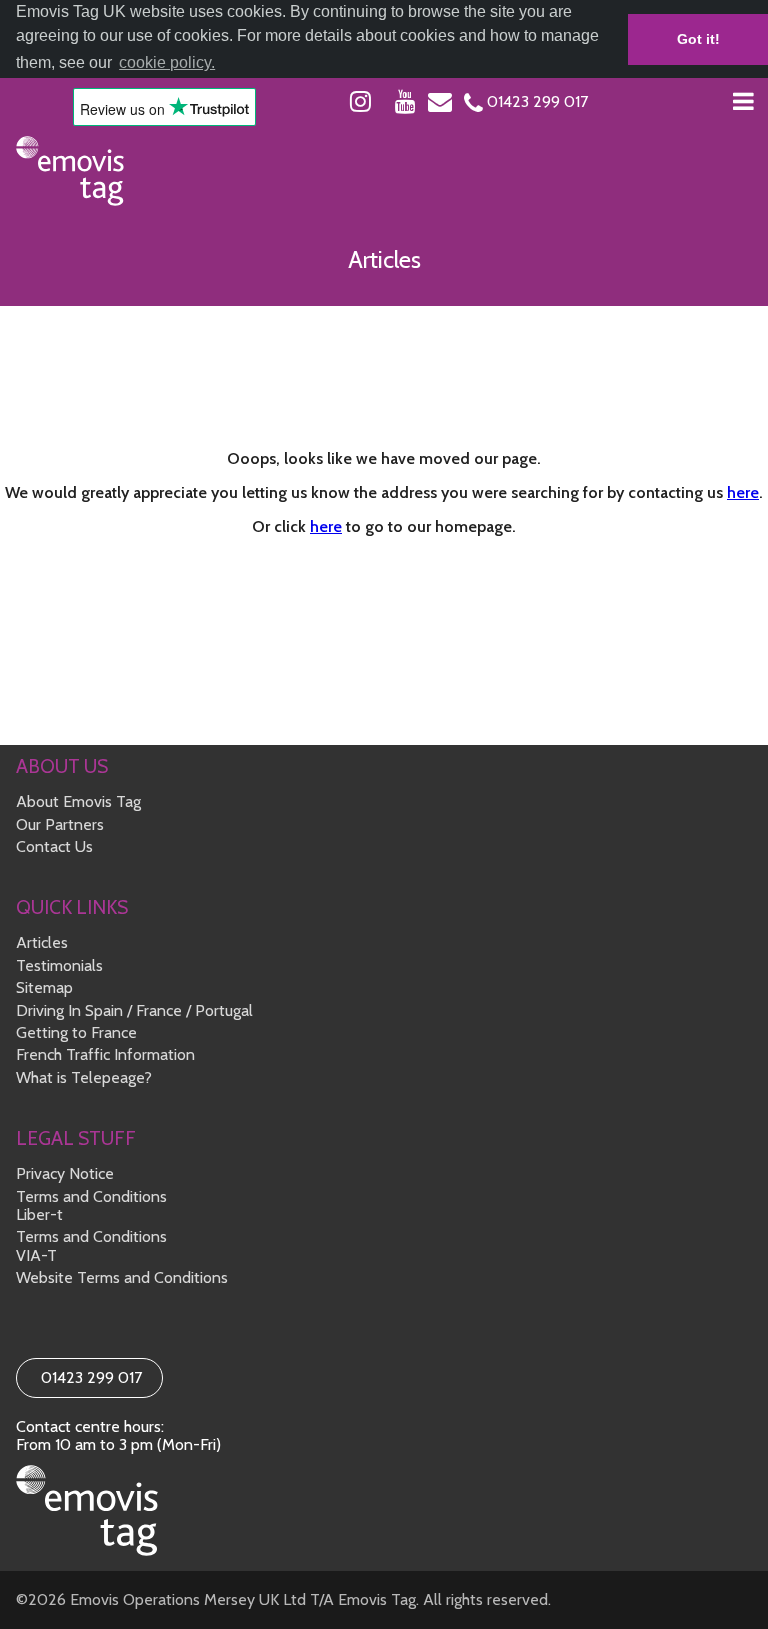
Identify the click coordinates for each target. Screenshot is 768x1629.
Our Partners (60, 824)
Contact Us (54, 846)
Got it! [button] (698, 39)
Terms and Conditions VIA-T (91, 1245)
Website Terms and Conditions (122, 1277)
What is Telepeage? (84, 1077)
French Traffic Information (105, 1054)
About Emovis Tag (78, 801)
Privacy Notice (65, 1173)
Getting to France (76, 1032)
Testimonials (59, 965)
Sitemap (44, 987)
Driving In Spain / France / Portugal (134, 1010)
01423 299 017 (89, 1377)
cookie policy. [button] (167, 62)
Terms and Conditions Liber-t (91, 1205)
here (743, 492)
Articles (42, 942)
